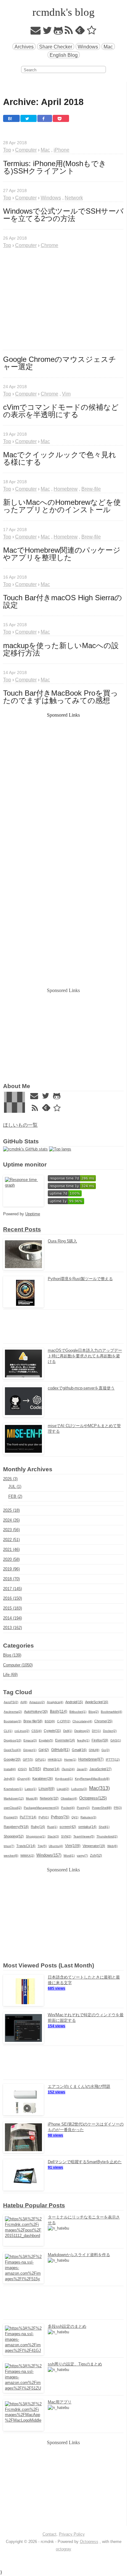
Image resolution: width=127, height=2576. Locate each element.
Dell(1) (68, 1731)
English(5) (46, 1740)
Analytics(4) (55, 1702)
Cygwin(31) (52, 1731)
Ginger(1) (30, 1750)
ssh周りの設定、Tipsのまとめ (75, 2364)
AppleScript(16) (97, 1702)
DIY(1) (96, 1731)
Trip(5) (42, 1846)
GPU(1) (40, 1759)
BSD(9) (50, 1721)
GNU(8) (94, 1750)
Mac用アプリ (60, 2402)
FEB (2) (15, 1496)
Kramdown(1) (13, 1789)
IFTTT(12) (113, 1759)
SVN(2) (66, 1836)
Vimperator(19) (94, 1846)
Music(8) (32, 1798)
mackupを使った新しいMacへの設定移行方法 (61, 649)
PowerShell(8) (102, 1808)
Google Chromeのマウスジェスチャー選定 (60, 363)
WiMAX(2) (27, 1856)
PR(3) (118, 1808)
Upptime (33, 1214)
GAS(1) (116, 1740)
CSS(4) (37, 1731)
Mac (108, 47)
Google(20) (12, 1759)
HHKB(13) (55, 1759)
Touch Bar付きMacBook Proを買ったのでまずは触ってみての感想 (61, 697)
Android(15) (74, 1702)
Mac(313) (99, 1788)
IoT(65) (35, 1769)
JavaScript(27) (100, 1769)
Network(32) (49, 1798)
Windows (88, 47)
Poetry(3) (83, 1808)
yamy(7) (82, 1856)
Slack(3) (53, 1836)
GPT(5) (28, 1759)
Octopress (89, 2542)
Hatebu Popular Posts (34, 2205)
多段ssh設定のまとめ (67, 2326)
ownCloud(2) (13, 1808)
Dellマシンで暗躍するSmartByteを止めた (85, 2162)
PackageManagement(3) (41, 1808)
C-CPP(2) (64, 1721)
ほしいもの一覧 (20, 1125)
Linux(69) (47, 1789)
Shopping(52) (14, 1836)
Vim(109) (73, 1846)
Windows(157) (49, 1855)
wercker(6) (11, 1856)
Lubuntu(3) (79, 1789)
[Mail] (36, 32)
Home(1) (70, 1759)
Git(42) (44, 1750)
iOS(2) (22, 1769)
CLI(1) (8, 1731)
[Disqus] (63, 898)
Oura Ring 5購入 (62, 1241)
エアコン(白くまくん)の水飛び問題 (79, 2086)
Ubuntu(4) (56, 1846)
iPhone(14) (51, 1769)
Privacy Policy (72, 2534)
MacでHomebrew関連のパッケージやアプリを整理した (62, 554)
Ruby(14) (38, 1827)
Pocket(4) (68, 1808)
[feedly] (80, 32)
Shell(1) (104, 1827)
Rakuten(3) (88, 1817)
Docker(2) (110, 1731)
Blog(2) (94, 1712)
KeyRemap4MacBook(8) (92, 1779)
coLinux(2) (22, 1731)
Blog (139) (12, 1655)
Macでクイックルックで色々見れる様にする (60, 459)
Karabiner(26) (43, 1778)
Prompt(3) (11, 1817)
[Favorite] (92, 32)
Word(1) (69, 1856)
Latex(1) (31, 1789)
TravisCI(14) (26, 1846)
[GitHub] (58, 32)
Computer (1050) (18, 1665)
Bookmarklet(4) (111, 1712)
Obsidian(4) (69, 1798)
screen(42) (68, 1827)
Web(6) (112, 1846)
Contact (49, 2534)
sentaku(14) (87, 1827)
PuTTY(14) (28, 1817)
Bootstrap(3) (12, 1721)
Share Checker (56, 47)
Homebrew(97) (91, 1759)
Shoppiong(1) (36, 1836)
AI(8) (24, 1702)
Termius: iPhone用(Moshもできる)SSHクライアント (55, 167)
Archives (24, 47)
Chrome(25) (103, 1721)
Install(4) (10, 1769)
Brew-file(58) (33, 1721)
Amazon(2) (37, 1702)
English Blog (64, 55)
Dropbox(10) (12, 1740)
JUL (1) (15, 1487)
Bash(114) (59, 1711)
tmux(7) (9, 1846)
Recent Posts (22, 1229)
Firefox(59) (100, 1740)
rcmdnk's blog (63, 12)
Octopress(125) (93, 1798)
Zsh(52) (96, 1855)
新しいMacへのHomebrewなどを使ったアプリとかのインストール (62, 506)
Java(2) (82, 1769)
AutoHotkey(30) (36, 1711)
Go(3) (105, 1750)
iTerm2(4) (68, 1769)
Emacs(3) (30, 1740)
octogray (63, 2549)
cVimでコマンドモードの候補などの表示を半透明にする (61, 411)
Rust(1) (52, 1827)
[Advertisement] (63, 299)
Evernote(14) (65, 1740)
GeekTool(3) (12, 1750)
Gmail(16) (79, 1750)
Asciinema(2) (13, 1712)
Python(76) (60, 1817)
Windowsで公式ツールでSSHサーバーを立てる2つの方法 (63, 215)
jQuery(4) (24, 1779)
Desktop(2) (82, 1731)
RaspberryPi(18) (16, 1827)
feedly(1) (83, 1740)
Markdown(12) (14, 1798)
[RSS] (69, 32)
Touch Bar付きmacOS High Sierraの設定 (63, 601)
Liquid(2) (63, 1789)
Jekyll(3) (9, 1779)
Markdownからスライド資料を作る (79, 2255)
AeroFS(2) (11, 1702)
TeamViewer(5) (84, 1836)
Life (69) (10, 1675)
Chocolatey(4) (82, 1721)
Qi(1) (75, 1817)
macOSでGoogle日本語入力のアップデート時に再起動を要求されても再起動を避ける (85, 1356)
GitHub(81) (60, 1750)
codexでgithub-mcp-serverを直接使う (81, 1388)
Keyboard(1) (64, 1779)
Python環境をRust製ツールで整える (80, 1279)
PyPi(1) (44, 1817)
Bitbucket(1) (78, 1712)
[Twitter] (47, 32)
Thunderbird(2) (107, 1836)
